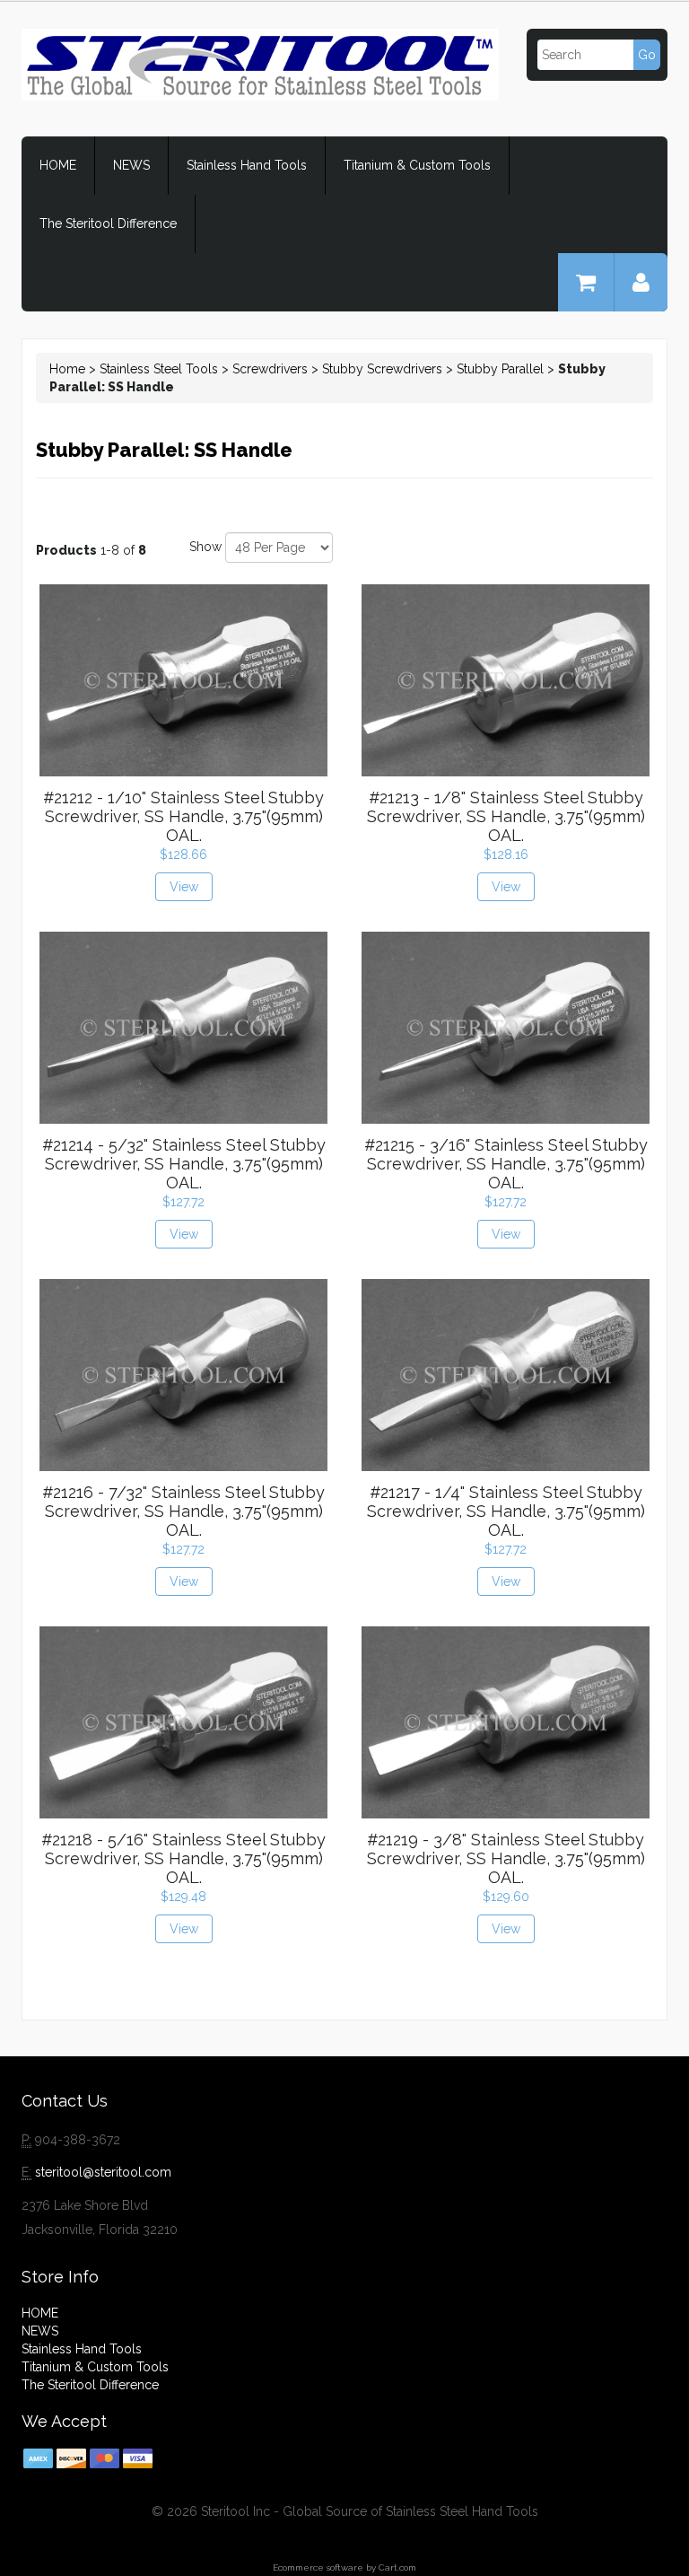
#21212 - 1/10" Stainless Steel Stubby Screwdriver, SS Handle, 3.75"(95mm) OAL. (183, 816)
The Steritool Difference (108, 223)
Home (67, 369)
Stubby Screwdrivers (382, 369)
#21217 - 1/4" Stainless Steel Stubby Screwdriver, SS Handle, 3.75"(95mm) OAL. (506, 1511)
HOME (58, 165)
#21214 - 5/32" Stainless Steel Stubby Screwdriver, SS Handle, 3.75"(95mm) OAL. (184, 1164)
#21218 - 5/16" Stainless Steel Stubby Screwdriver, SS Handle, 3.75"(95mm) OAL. (183, 1858)
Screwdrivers (270, 369)
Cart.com (397, 2567)
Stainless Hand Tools (247, 165)
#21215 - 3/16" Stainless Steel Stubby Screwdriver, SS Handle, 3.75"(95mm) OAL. (506, 1164)
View (184, 887)
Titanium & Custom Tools (417, 165)
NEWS (131, 165)
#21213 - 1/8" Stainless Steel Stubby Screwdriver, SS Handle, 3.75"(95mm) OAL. (506, 816)
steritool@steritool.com (103, 2172)
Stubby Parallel (500, 369)
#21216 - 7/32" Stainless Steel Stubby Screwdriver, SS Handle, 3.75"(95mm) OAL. (183, 1511)
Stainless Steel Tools (159, 369)
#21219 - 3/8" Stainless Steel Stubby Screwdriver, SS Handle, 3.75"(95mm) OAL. (506, 1858)
